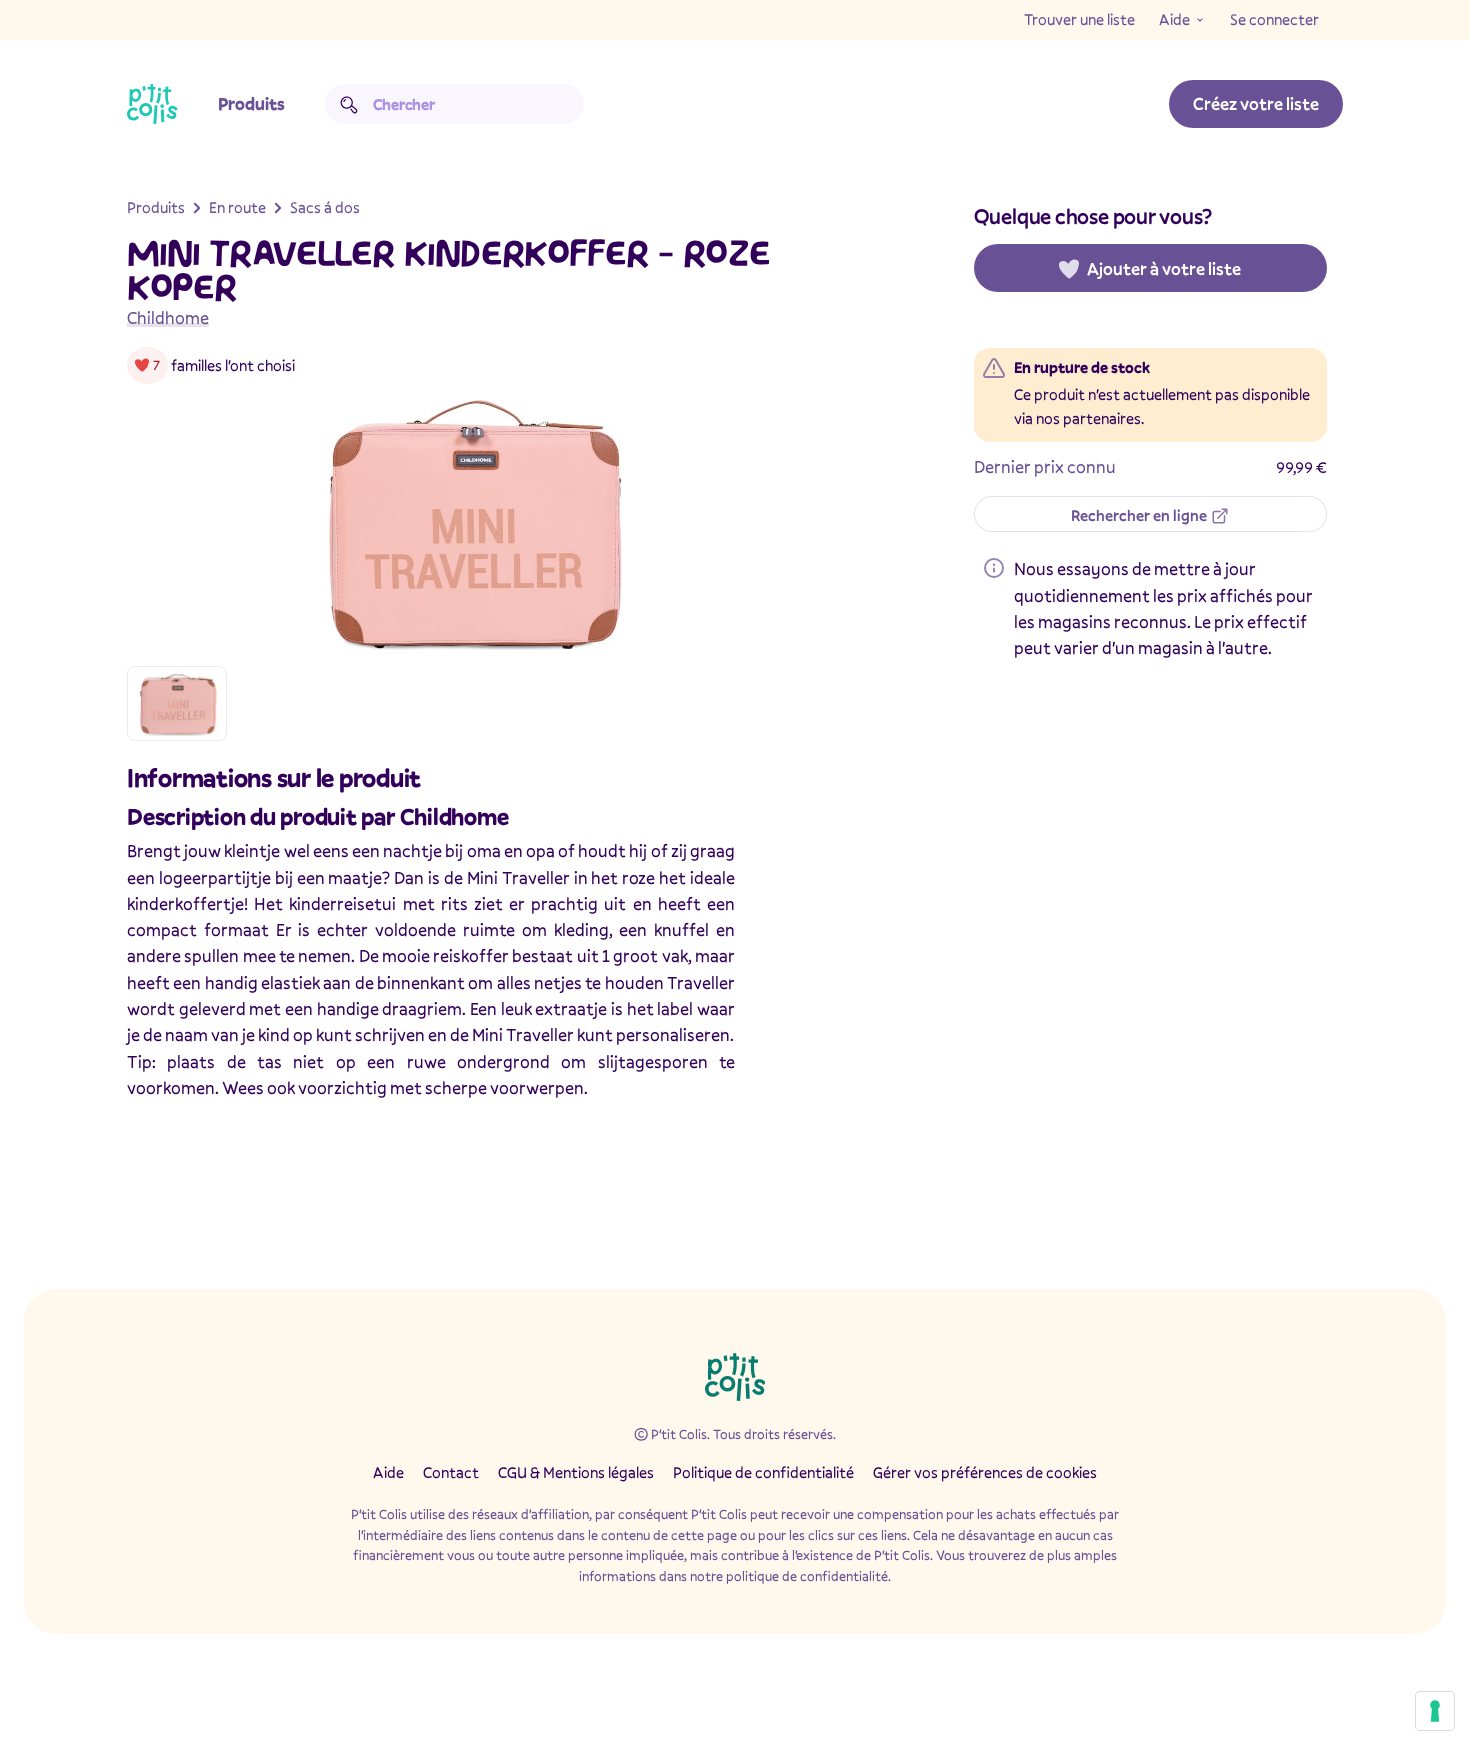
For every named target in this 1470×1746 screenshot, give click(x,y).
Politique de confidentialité (763, 1472)
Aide (1174, 19)
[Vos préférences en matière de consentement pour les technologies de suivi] (1435, 1711)
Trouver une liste (1079, 19)
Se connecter (1274, 19)
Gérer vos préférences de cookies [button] (985, 1472)
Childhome (168, 317)
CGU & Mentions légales (576, 1472)
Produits (251, 103)
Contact (451, 1472)
